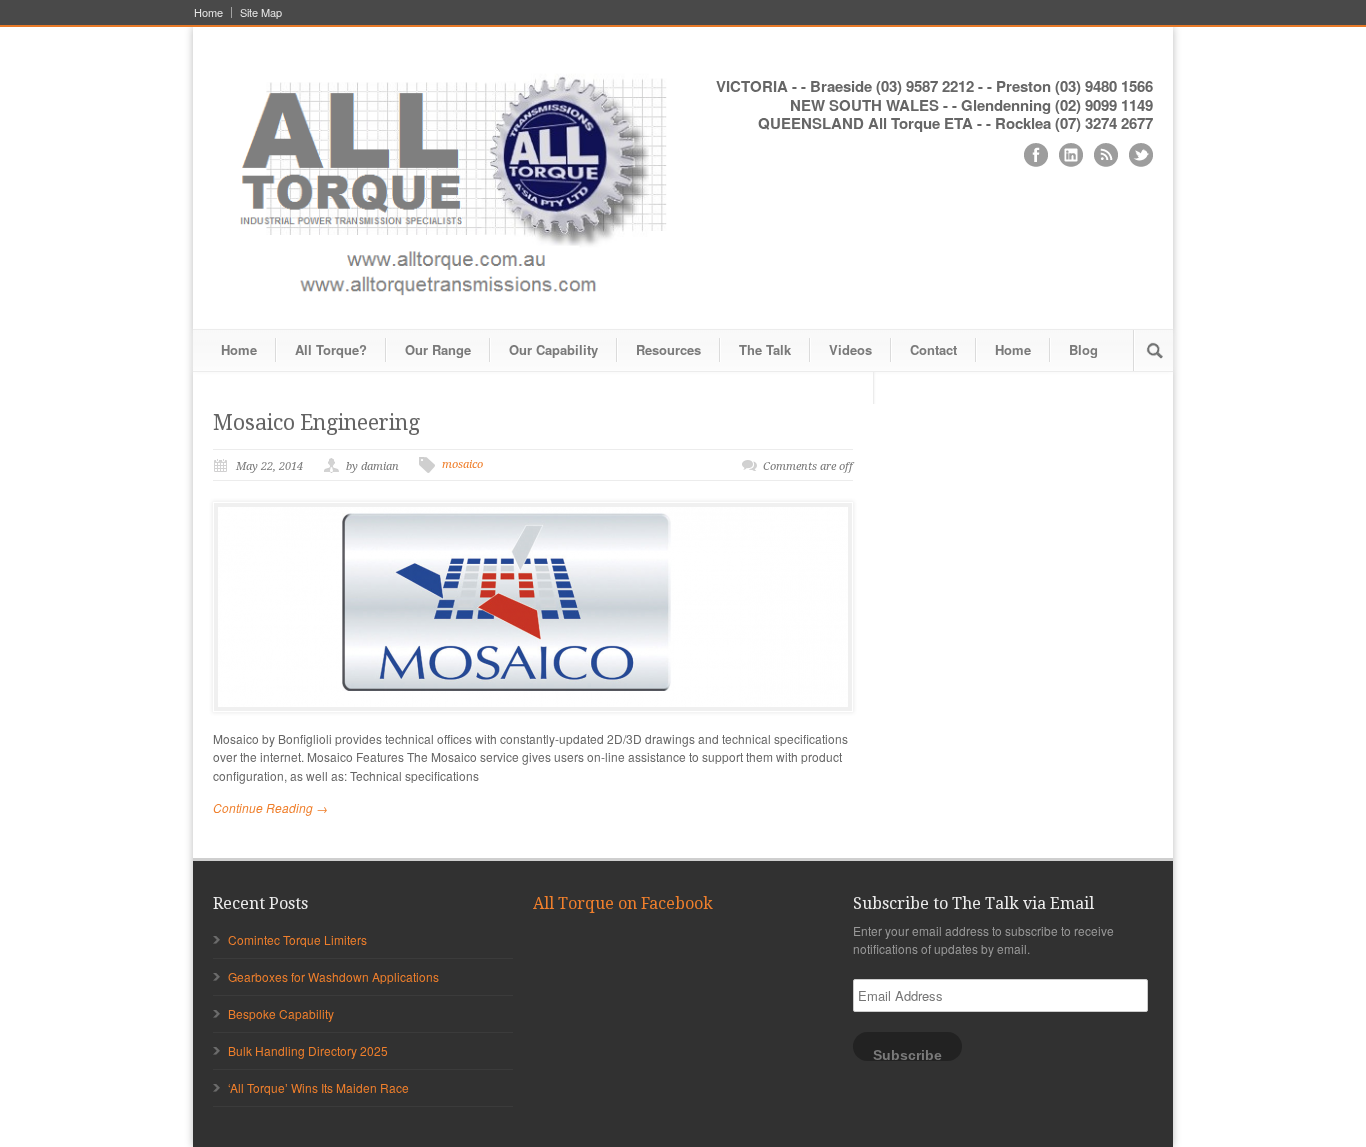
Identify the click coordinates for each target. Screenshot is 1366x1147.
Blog (1083, 349)
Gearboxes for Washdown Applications (333, 976)
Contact (933, 349)
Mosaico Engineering (316, 422)
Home (208, 12)
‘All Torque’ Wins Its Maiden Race (318, 1087)
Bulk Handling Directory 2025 (308, 1050)
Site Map (261, 12)
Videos (850, 349)
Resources (668, 349)
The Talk (765, 349)
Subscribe (907, 1054)
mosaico (462, 464)
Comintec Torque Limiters (297, 939)
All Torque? (331, 349)
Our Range (438, 349)
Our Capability (553, 349)
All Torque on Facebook (623, 903)
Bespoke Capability (281, 1013)
